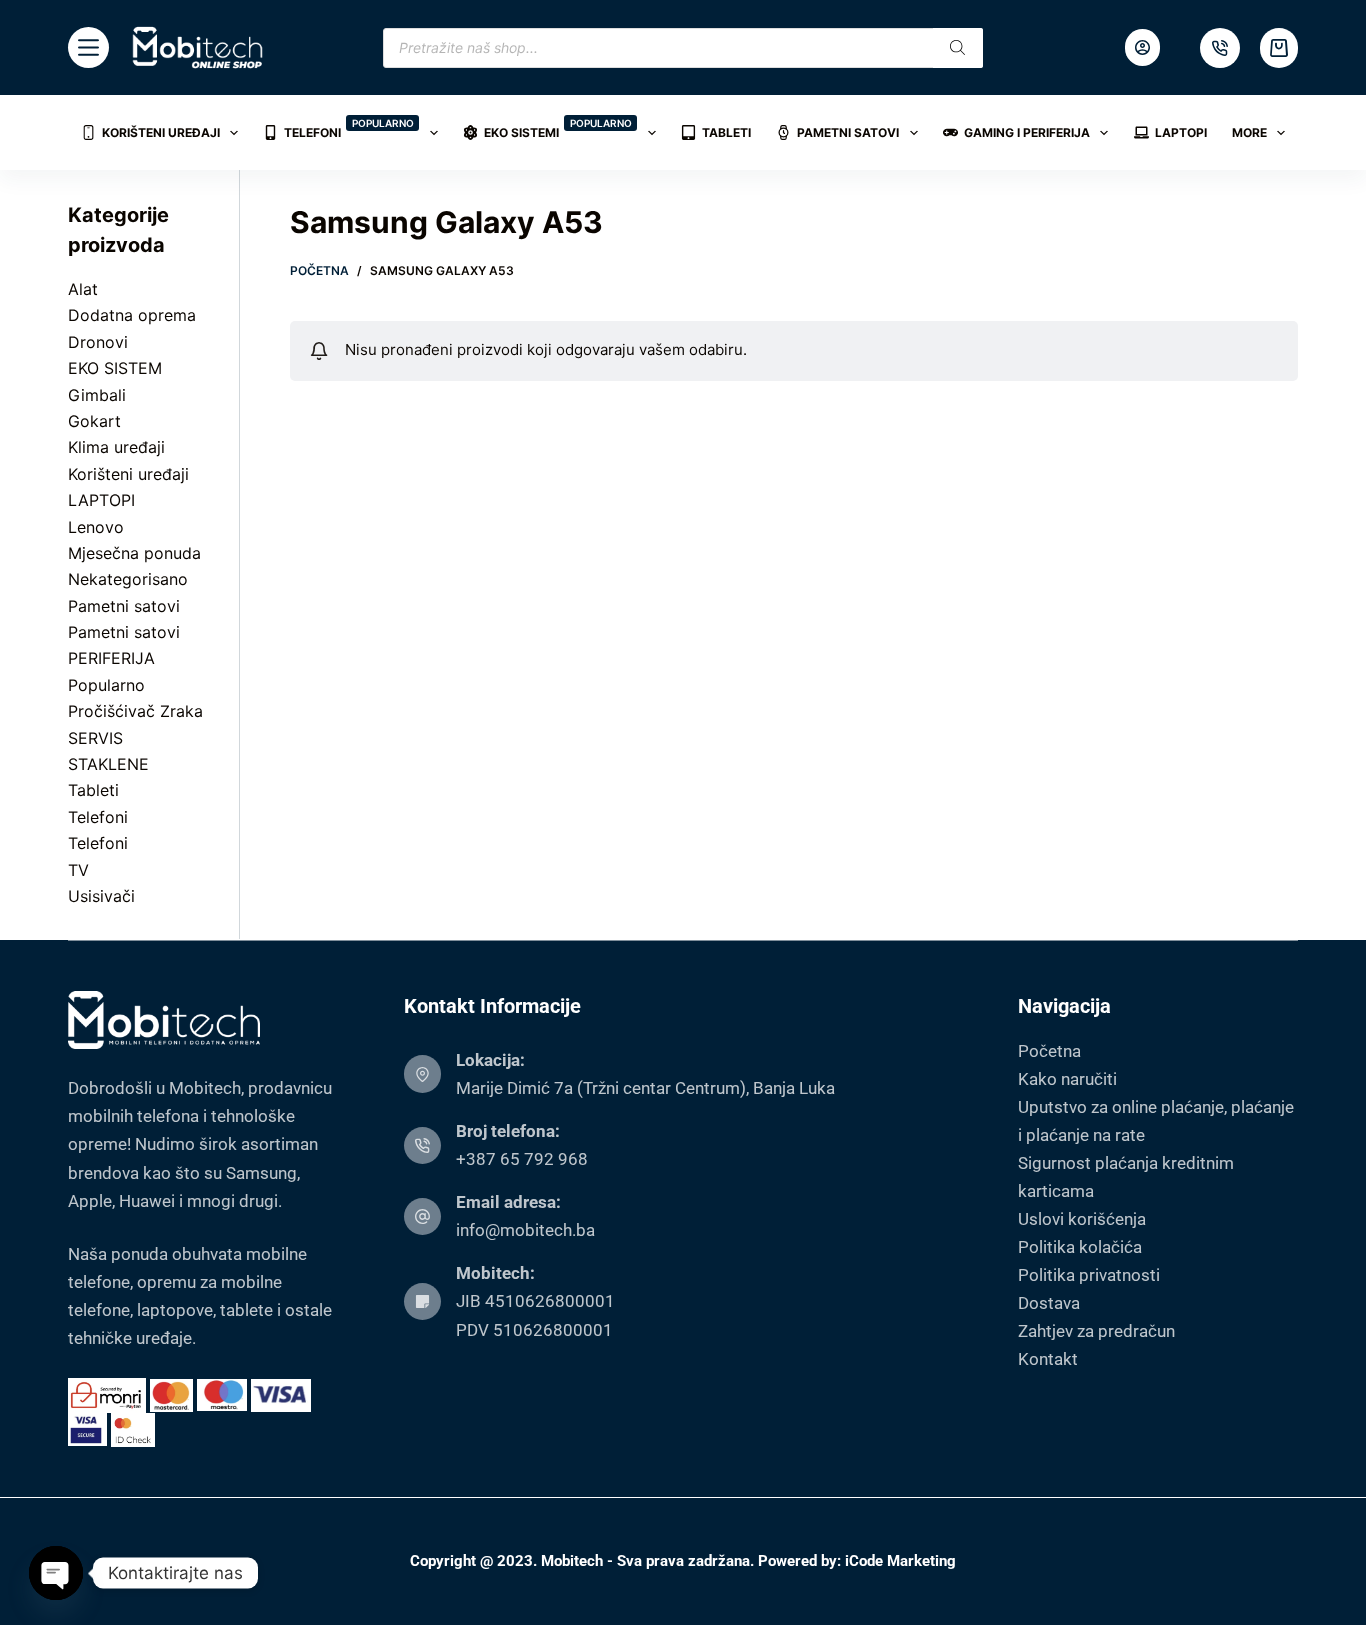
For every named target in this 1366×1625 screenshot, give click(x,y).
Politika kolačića (1080, 1247)
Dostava (1049, 1303)
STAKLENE (108, 764)
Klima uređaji (116, 447)
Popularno (106, 685)
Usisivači (101, 896)
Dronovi (98, 342)
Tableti (726, 132)
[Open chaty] (56, 1573)
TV (78, 870)
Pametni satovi (848, 132)
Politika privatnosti (1089, 1275)
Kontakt (1048, 1359)
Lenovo (96, 527)
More (1249, 132)
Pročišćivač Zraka (135, 711)
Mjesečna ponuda (134, 553)
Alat (83, 289)
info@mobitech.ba (525, 1230)
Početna (1049, 1051)
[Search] (958, 48)
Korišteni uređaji (161, 132)
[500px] (1220, 48)
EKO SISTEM (115, 368)
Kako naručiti (1067, 1079)
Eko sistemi (558, 128)
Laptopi (1181, 132)
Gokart (94, 421)
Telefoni (349, 128)
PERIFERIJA (111, 658)
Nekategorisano (128, 579)
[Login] (1142, 47)
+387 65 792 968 (522, 1159)
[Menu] (88, 47)
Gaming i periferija (1027, 132)
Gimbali (97, 395)
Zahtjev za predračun (1096, 1331)
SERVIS (95, 738)
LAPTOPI (101, 500)
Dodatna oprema (132, 315)
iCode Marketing (900, 1561)
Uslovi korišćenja (1082, 1219)
